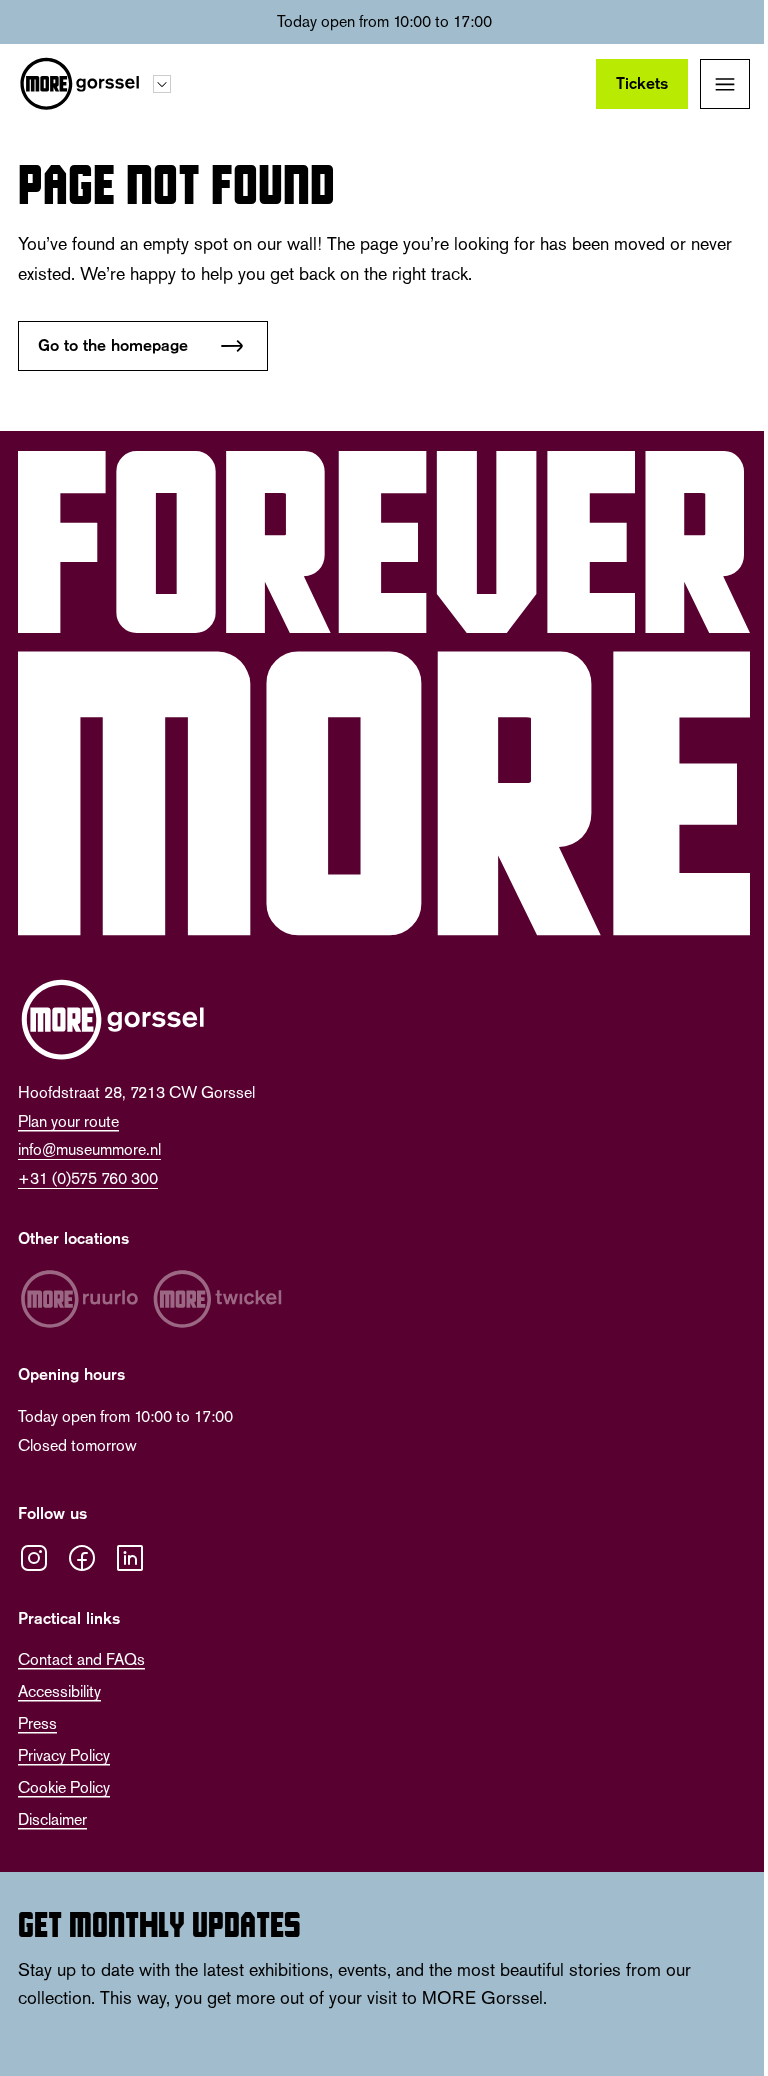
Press (37, 1723)
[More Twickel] (218, 1299)
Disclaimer (52, 1819)
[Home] (79, 84)
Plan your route (68, 1121)
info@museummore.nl (89, 1149)
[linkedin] (130, 1558)
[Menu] (725, 84)
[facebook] (82, 1558)
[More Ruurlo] (79, 1299)
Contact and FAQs (81, 1659)
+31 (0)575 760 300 (88, 1178)
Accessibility (59, 1691)
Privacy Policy (64, 1755)
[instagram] (34, 1558)
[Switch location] (162, 84)
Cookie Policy (64, 1787)
